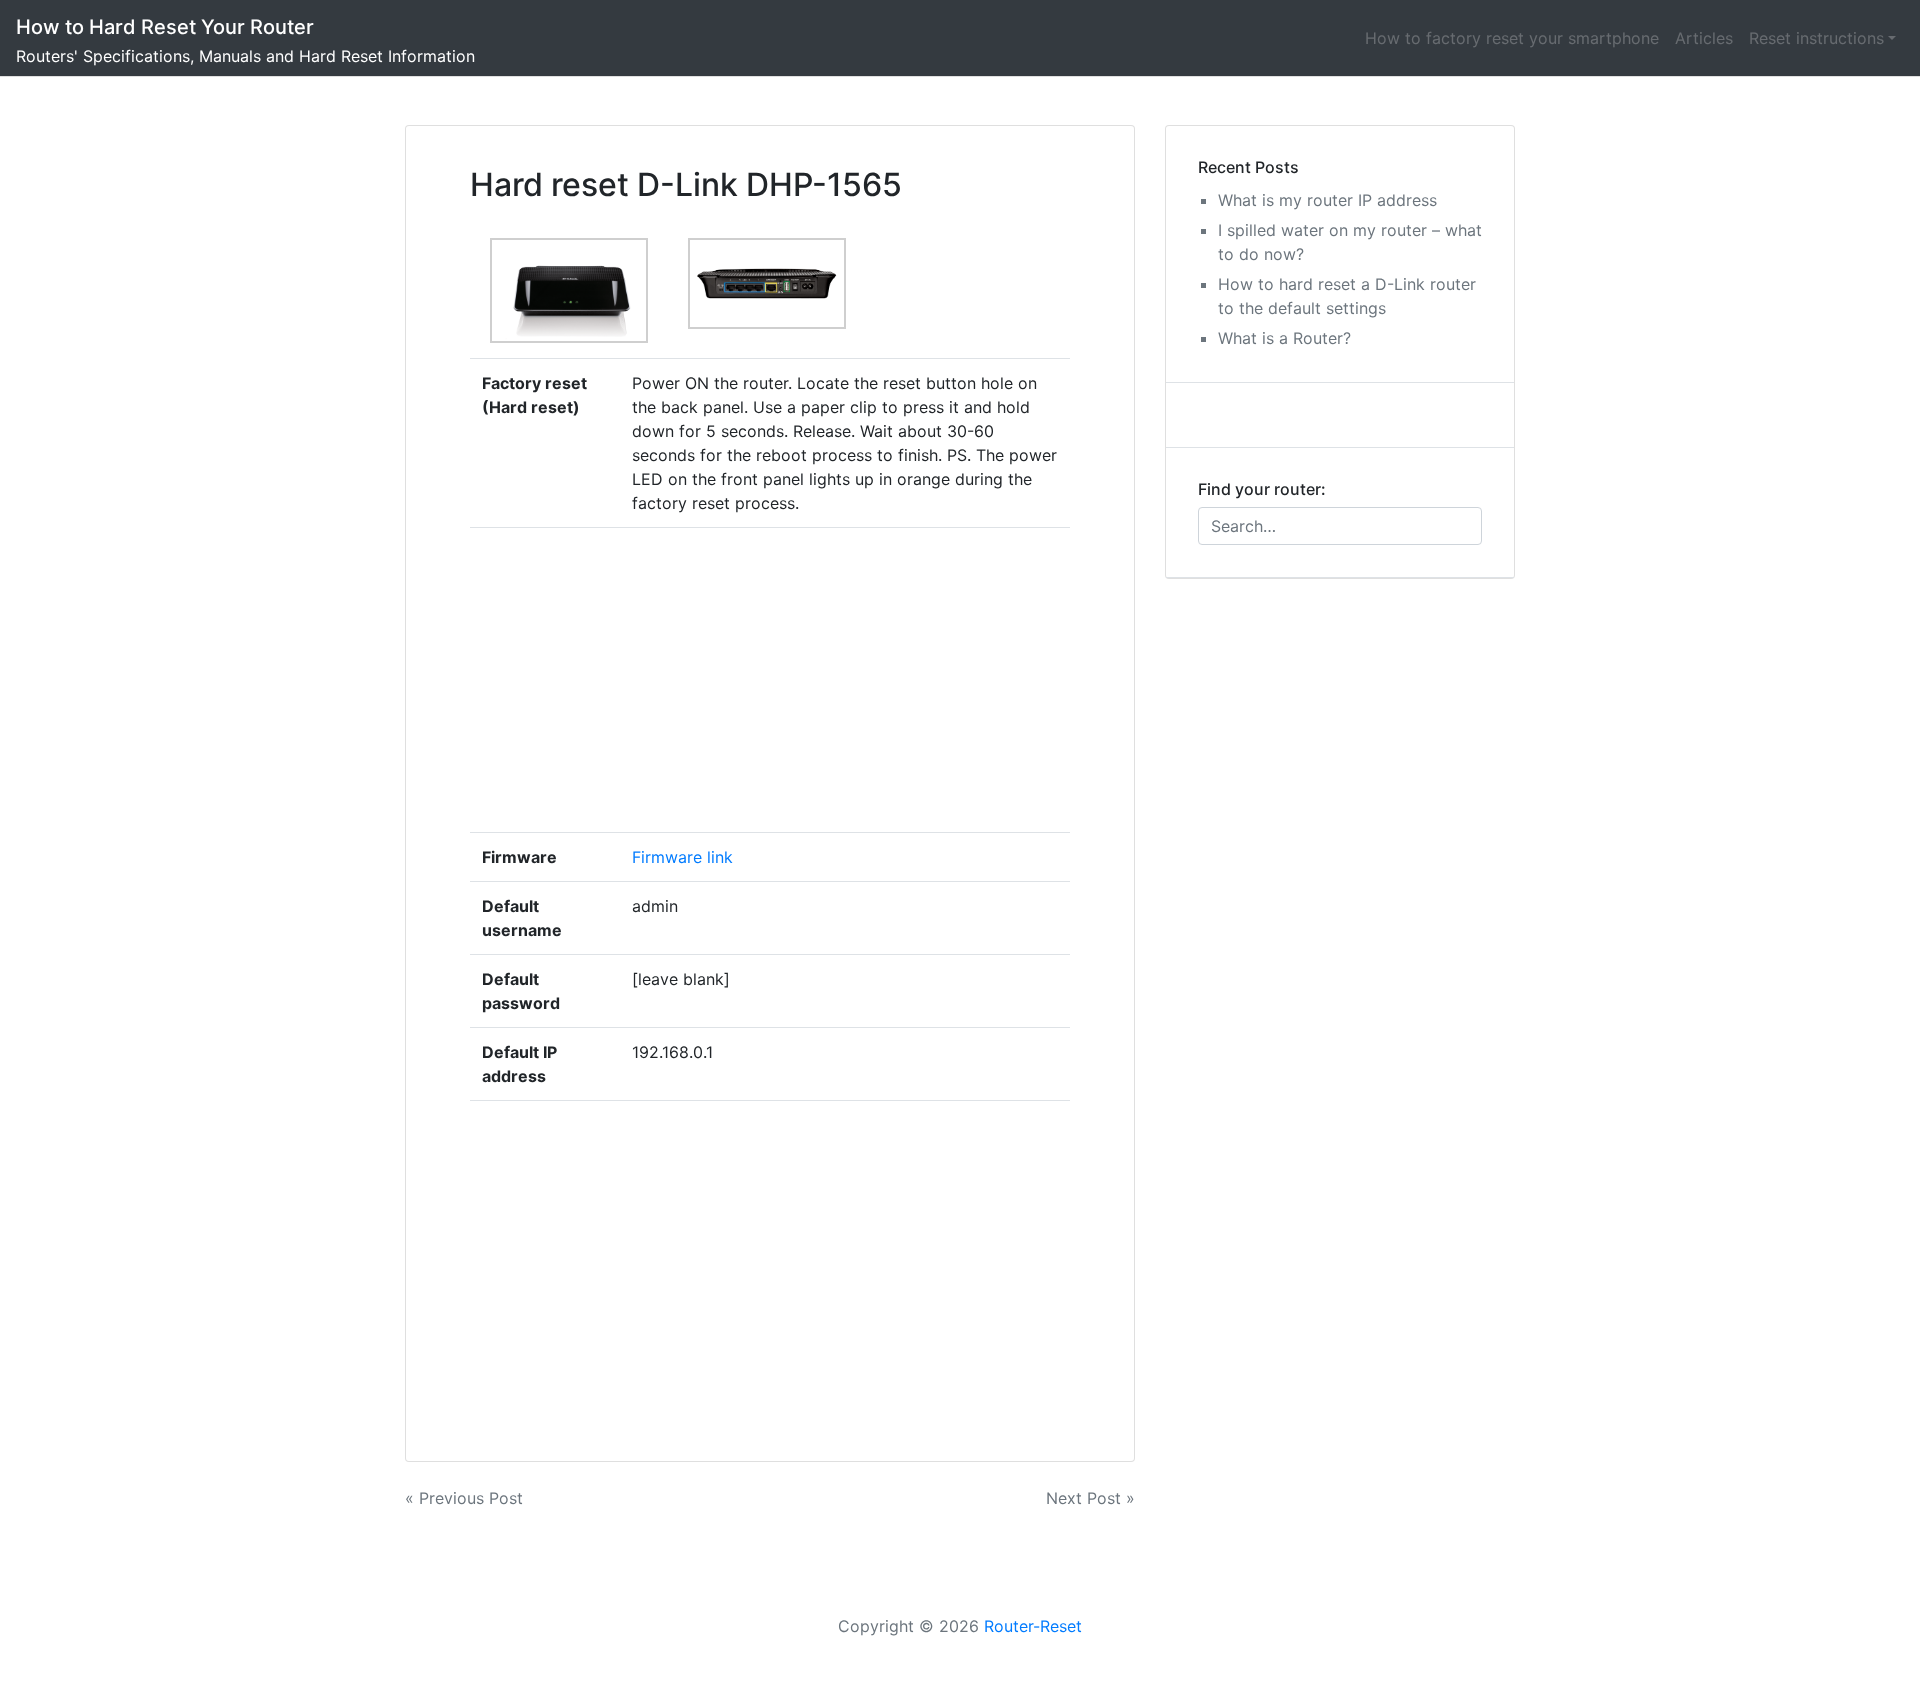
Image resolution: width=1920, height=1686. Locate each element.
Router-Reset (1033, 1626)
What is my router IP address (1327, 200)
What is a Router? (1284, 338)
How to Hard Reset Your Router (165, 27)
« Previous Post (464, 1498)
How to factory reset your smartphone (1512, 38)
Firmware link (682, 857)
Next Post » (1090, 1498)
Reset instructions (1816, 38)
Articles (1704, 38)
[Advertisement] (845, 680)
